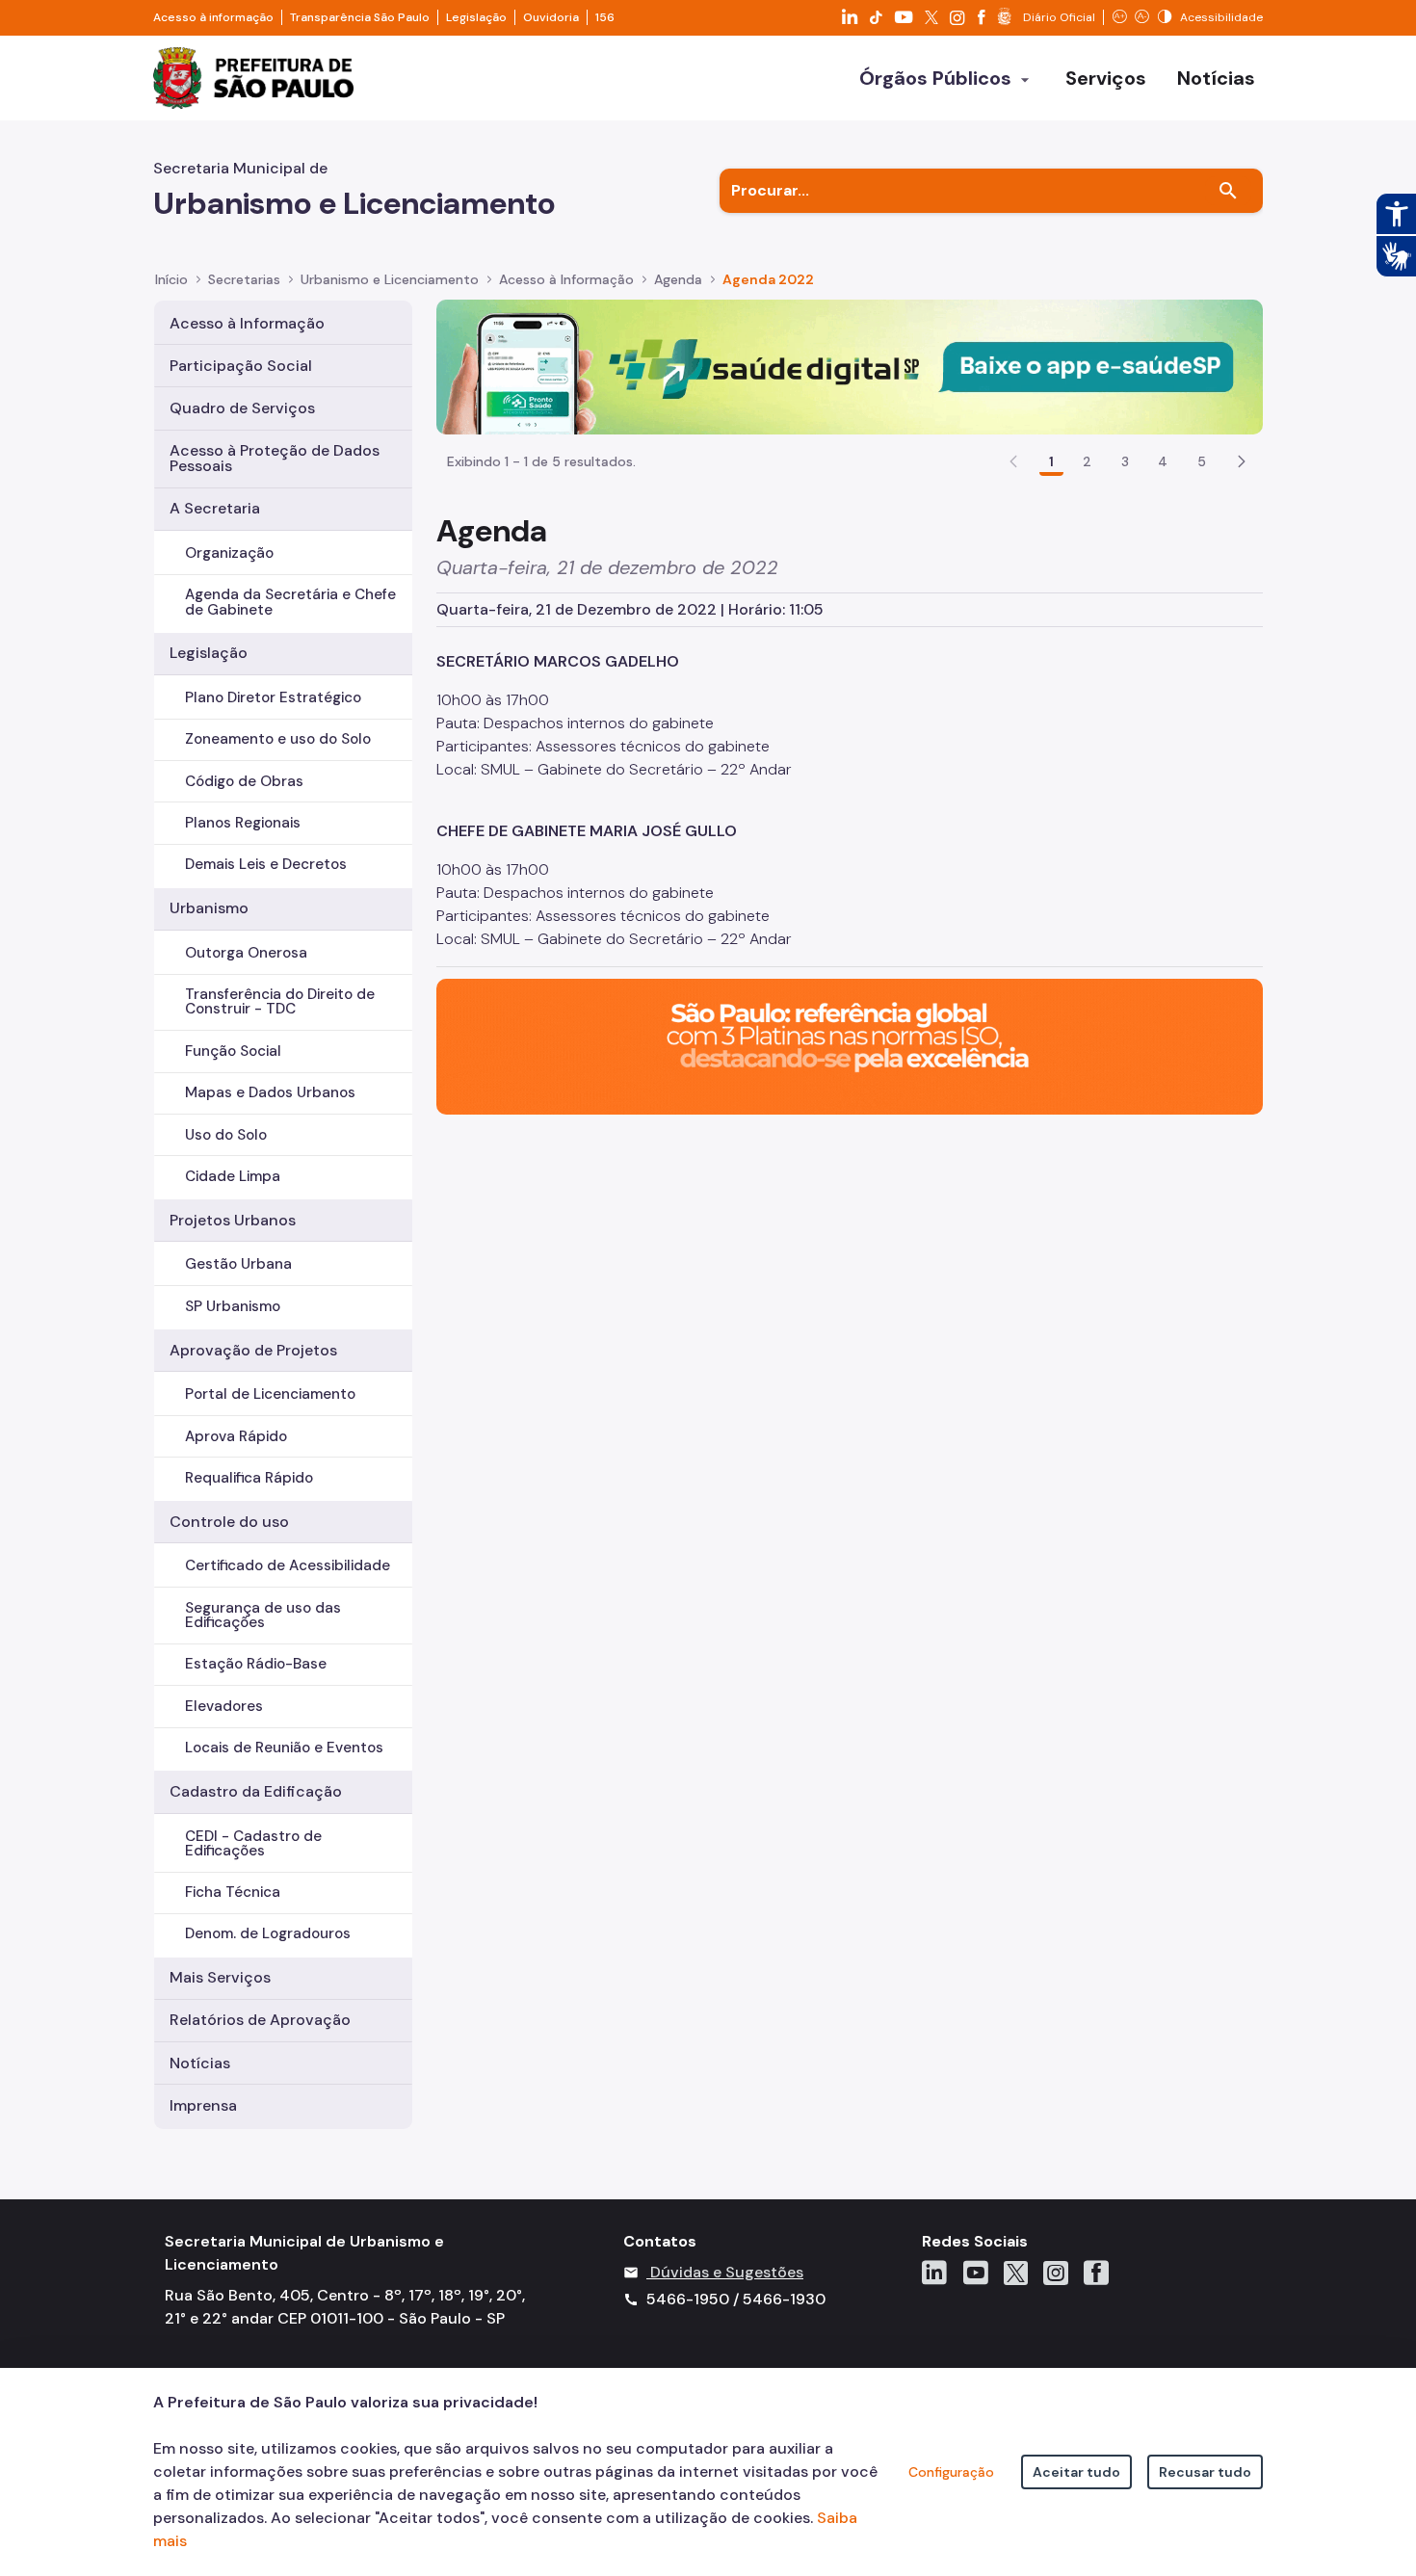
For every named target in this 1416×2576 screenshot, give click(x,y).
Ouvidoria (551, 17)
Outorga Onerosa (246, 953)
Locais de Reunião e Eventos (284, 1748)
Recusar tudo (1205, 2472)
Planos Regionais (243, 823)
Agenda (678, 279)
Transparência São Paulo (360, 17)
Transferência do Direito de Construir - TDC (280, 1001)
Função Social (233, 1051)
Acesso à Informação (566, 279)
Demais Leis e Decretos (266, 864)
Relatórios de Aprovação (260, 2020)
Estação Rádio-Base (256, 1664)
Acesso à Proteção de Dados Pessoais (275, 458)
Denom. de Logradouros (268, 1933)
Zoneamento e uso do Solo (278, 739)
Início (171, 279)
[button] (1242, 461)
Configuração (951, 2472)
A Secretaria (215, 508)
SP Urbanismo (233, 1306)
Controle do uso (229, 1522)
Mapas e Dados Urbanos (270, 1092)
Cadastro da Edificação (256, 1791)
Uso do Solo (226, 1135)
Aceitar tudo (1076, 2472)
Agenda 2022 (768, 279)
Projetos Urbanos (233, 1220)
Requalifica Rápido (249, 1478)
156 (605, 17)
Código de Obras (244, 781)
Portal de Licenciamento (270, 1394)
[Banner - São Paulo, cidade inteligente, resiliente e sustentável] (850, 1046)
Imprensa (203, 2105)
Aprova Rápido (236, 1436)
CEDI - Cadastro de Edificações (253, 1843)
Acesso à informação (213, 17)
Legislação (476, 17)
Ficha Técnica (233, 1892)
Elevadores (224, 1706)
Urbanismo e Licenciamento (390, 279)
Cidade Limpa (233, 1176)
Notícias (200, 2063)
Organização (229, 553)
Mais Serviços (220, 1977)
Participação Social (241, 366)
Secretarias (244, 279)
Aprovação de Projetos (253, 1350)
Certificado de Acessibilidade (288, 1565)
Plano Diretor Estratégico (273, 697)
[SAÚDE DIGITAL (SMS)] (850, 366)
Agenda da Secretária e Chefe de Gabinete (290, 602)
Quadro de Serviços (242, 408)
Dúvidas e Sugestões (727, 2272)
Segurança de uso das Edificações (263, 1615)
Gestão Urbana (238, 1264)
